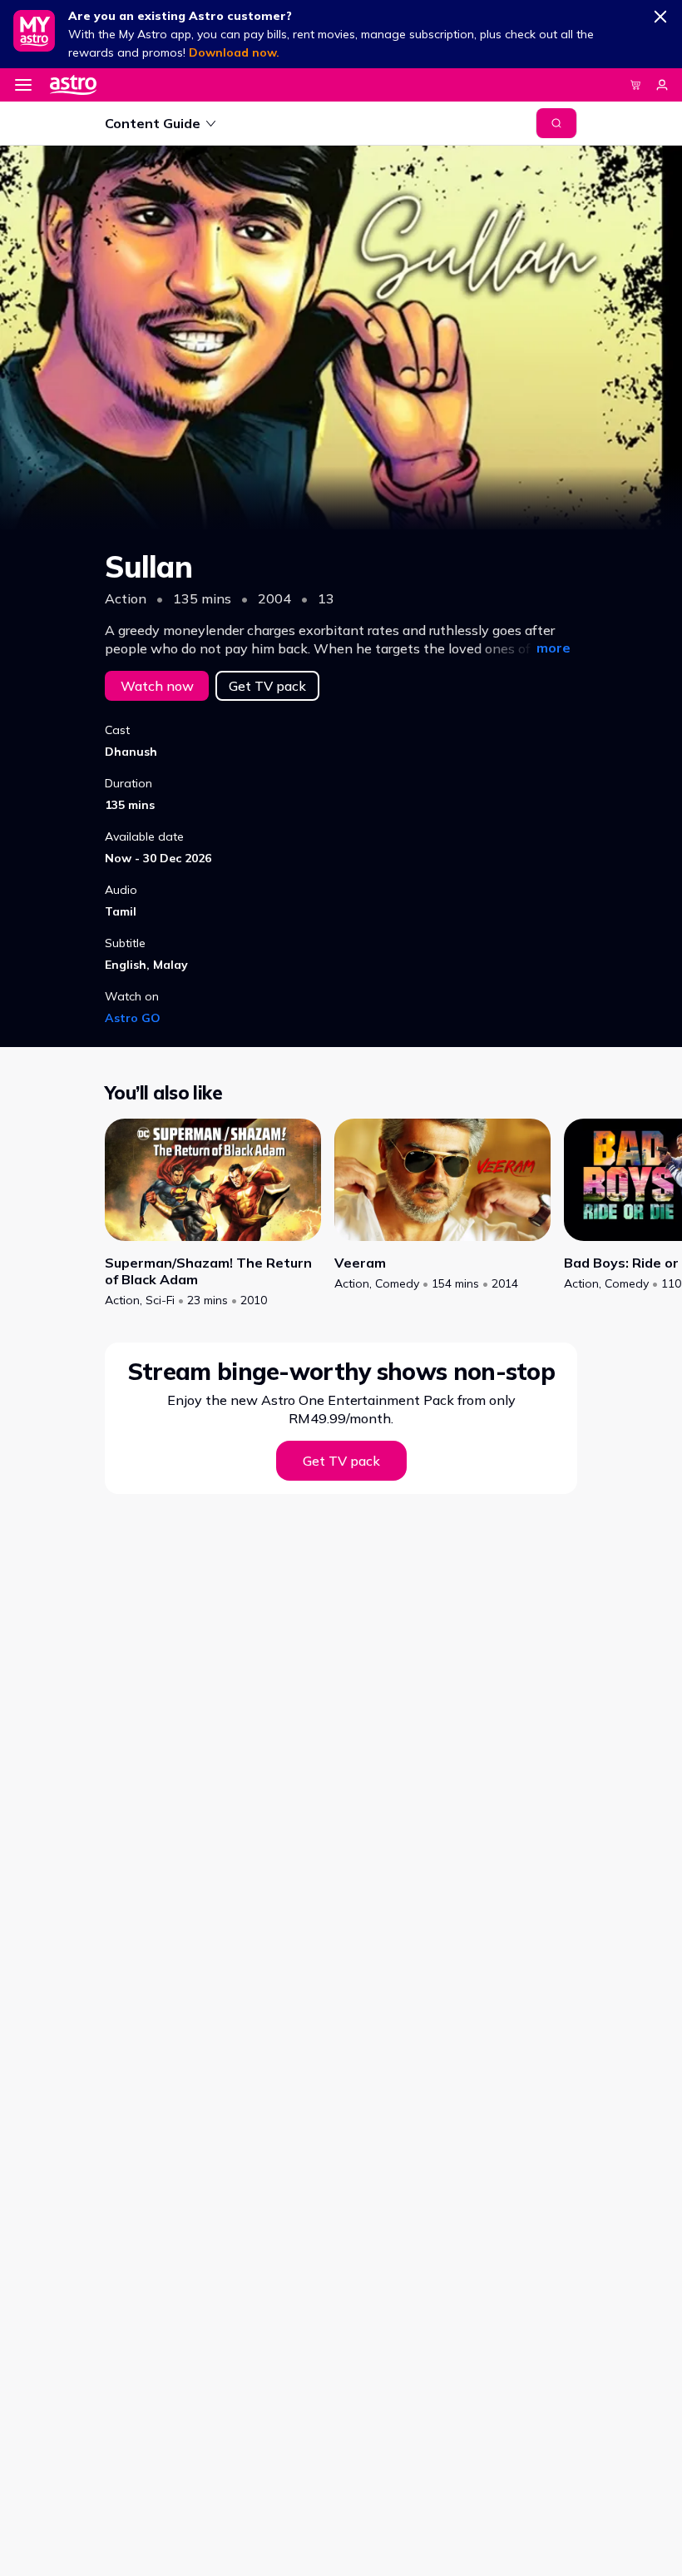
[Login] (662, 85)
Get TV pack (267, 686)
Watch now (157, 686)
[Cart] (635, 85)
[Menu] (23, 85)
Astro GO (133, 1018)
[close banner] (660, 13)
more (554, 648)
